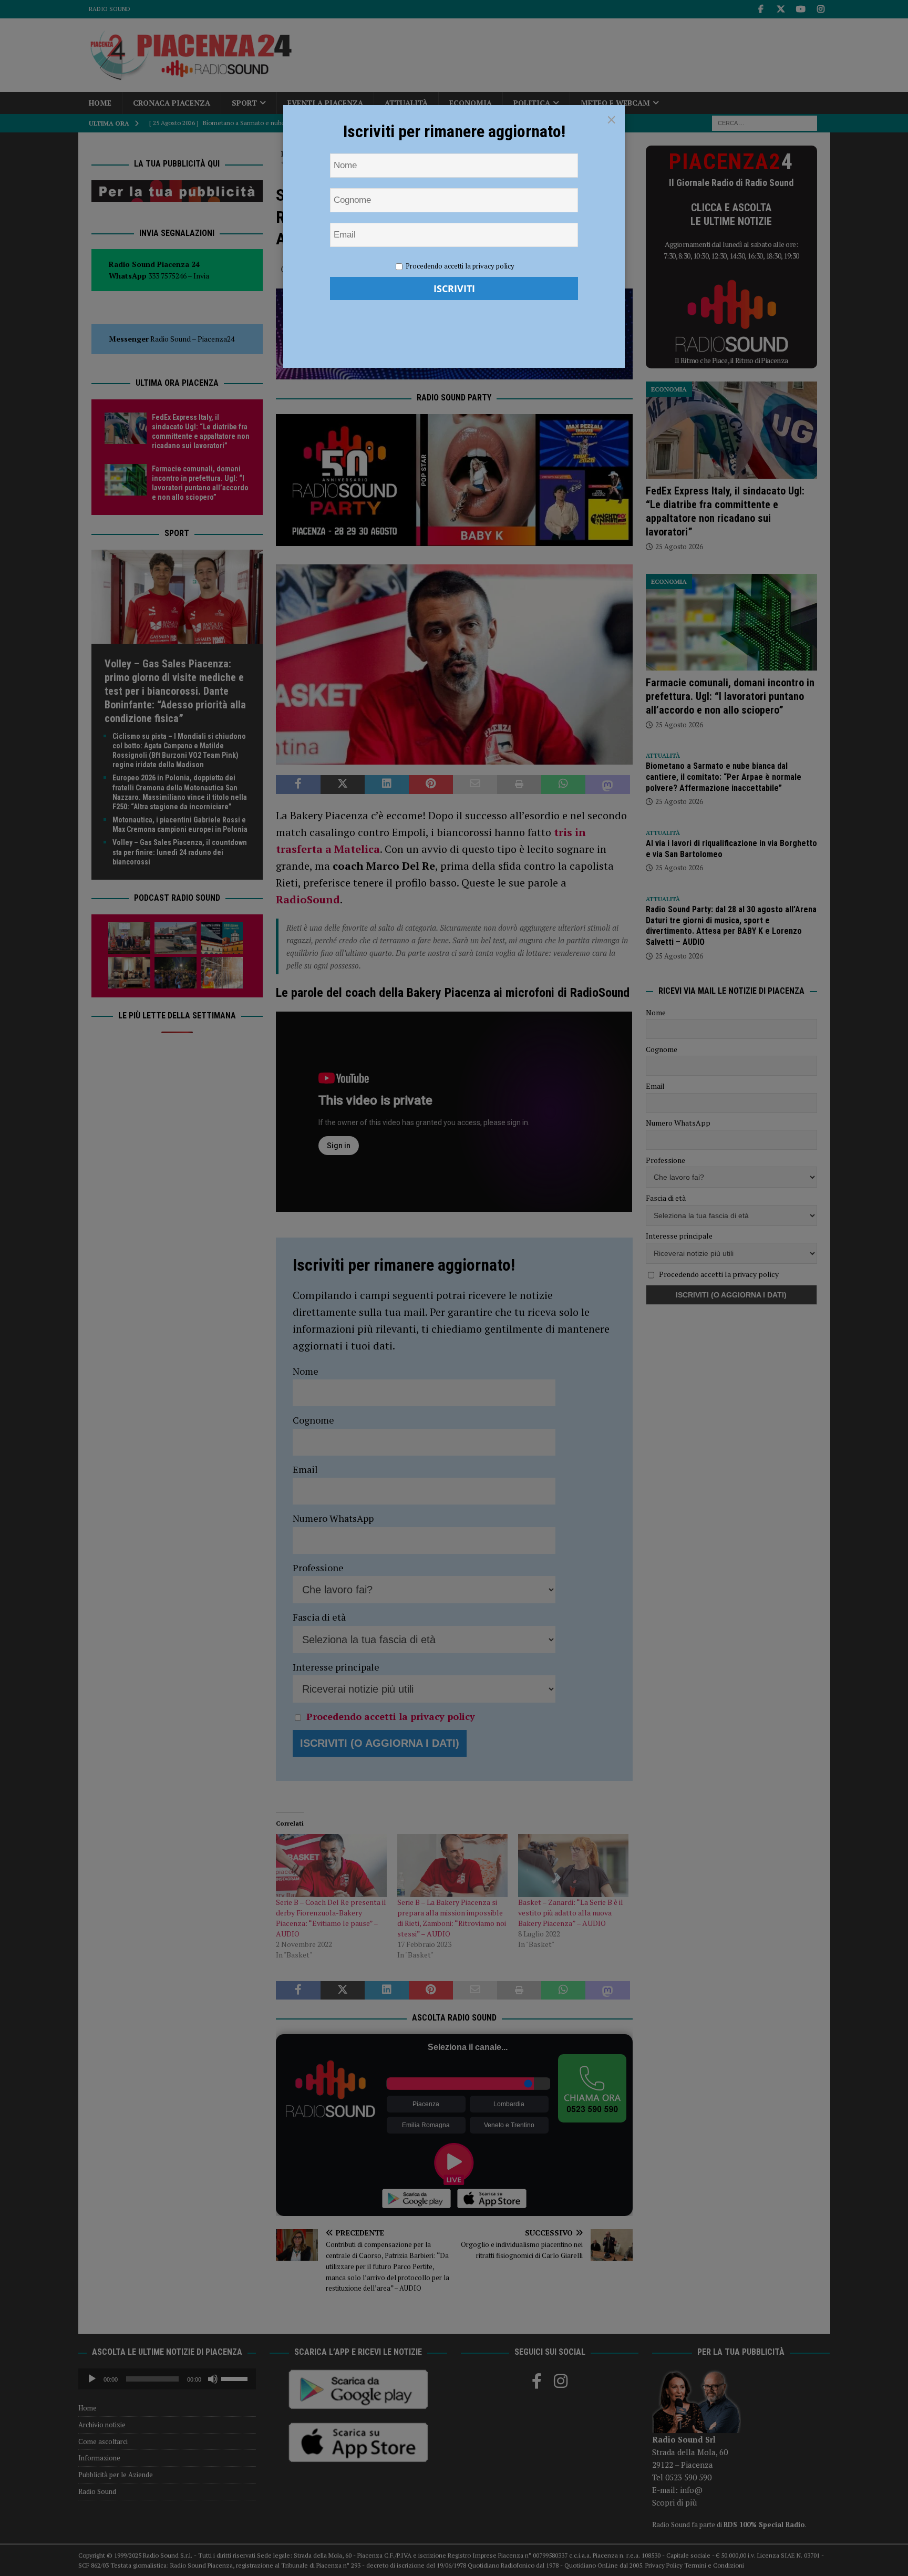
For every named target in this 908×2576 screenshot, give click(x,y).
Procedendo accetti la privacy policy (460, 266)
